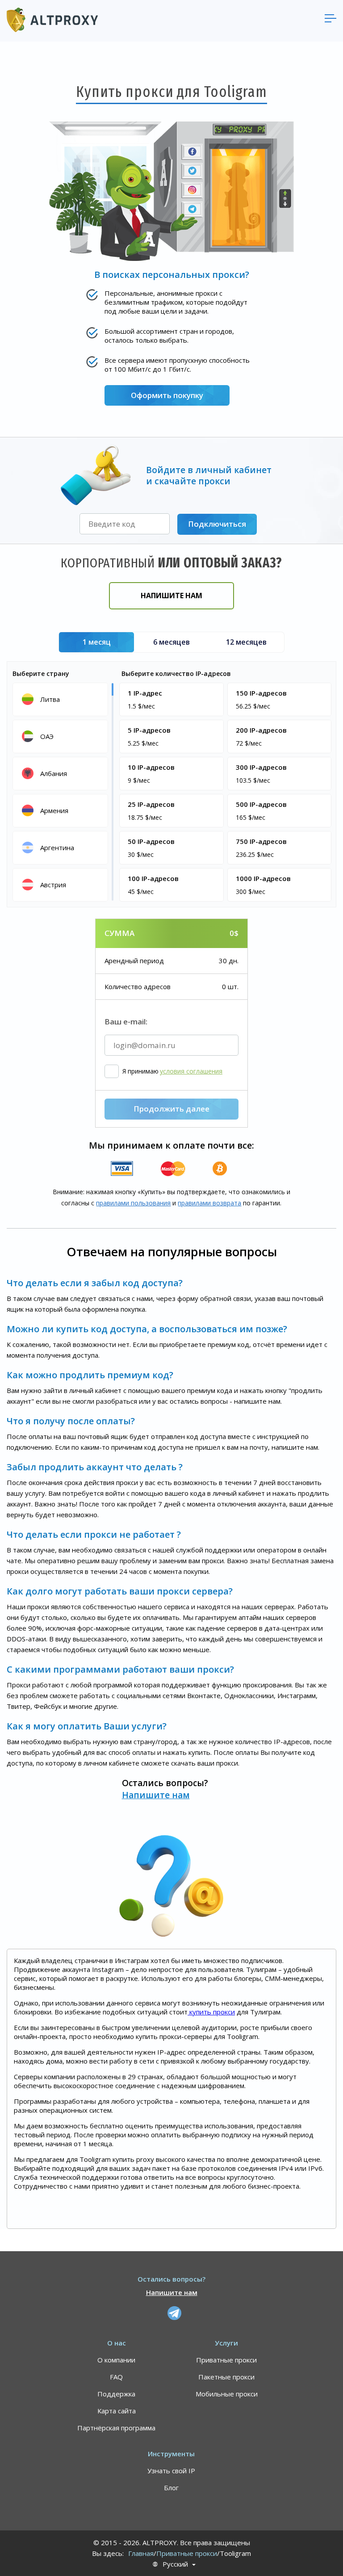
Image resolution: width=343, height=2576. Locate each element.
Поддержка (116, 2394)
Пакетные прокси (226, 2377)
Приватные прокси (226, 2360)
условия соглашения (191, 1071)
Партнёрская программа (116, 2428)
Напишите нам (171, 596)
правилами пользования (133, 1203)
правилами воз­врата (209, 1203)
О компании (116, 2360)
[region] (62, 791)
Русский (175, 2564)
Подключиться (217, 524)
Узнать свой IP (171, 2471)
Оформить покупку (167, 395)
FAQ (116, 2377)
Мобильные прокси (227, 2394)
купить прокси (211, 2012)
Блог (171, 2488)
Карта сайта (117, 2411)
